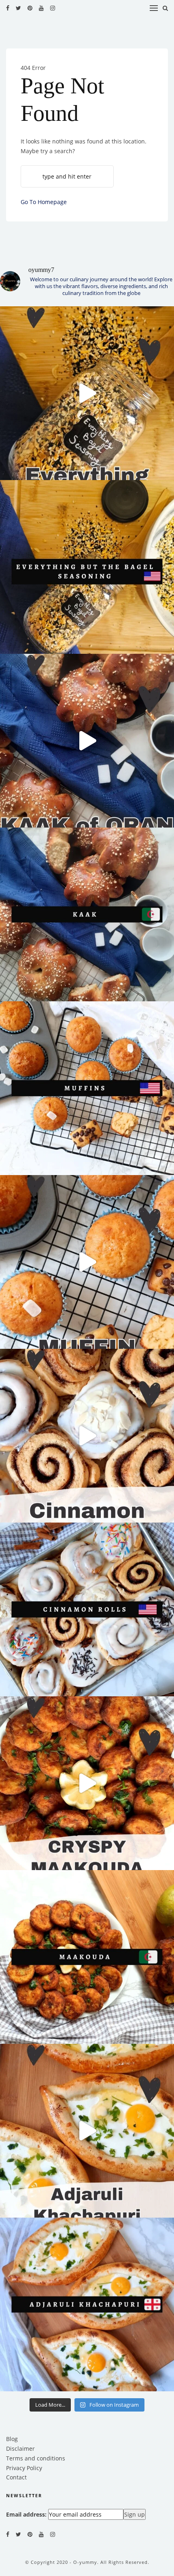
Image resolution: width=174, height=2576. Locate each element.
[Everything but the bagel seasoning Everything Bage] (87, 393)
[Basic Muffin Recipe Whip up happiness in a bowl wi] (87, 1262)
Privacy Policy (24, 2468)
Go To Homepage (44, 202)
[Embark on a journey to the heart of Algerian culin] (87, 741)
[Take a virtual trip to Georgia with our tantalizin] (87, 2131)
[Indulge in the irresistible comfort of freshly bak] (87, 1436)
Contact (16, 2477)
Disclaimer (20, 2449)
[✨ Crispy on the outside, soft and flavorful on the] (87, 1783)
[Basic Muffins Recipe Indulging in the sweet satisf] (87, 1088)
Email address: (26, 2514)
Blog (12, 2439)
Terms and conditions (36, 2458)
